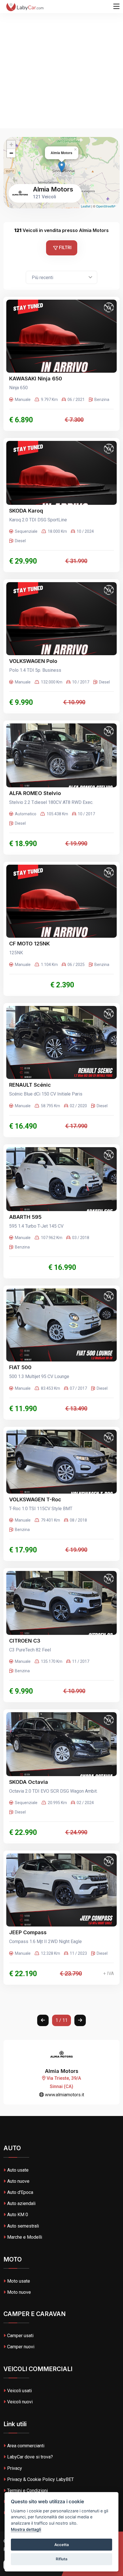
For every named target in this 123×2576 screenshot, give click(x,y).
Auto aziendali (21, 2203)
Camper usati (20, 2336)
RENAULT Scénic (30, 1085)
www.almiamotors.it (64, 2095)
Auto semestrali (23, 2226)
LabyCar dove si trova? (30, 2457)
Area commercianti (26, 2446)
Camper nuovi (21, 2347)
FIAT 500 (20, 1367)
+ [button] (11, 145)
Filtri (65, 248)
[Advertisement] (61, 64)
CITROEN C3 (25, 1641)
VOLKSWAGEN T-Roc (35, 1499)
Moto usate (19, 2281)
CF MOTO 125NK (29, 944)
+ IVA (109, 1973)
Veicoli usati (19, 2391)
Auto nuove (18, 2181)
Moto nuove (19, 2292)
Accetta (62, 2545)
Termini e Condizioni (27, 2491)
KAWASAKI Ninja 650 (36, 379)
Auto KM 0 (18, 2215)
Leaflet (86, 206)
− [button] (11, 153)
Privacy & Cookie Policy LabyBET (40, 2479)
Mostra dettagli (26, 2529)
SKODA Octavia (29, 1782)
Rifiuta (62, 2559)
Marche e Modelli (25, 2237)
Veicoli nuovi (20, 2402)
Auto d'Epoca (20, 2192)
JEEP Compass (28, 1932)
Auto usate (18, 2170)
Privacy (15, 2468)
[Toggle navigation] (116, 7)
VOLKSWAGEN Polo (33, 661)
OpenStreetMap (107, 206)
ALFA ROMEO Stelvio (35, 793)
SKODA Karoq (26, 511)
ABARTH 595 (25, 1217)
